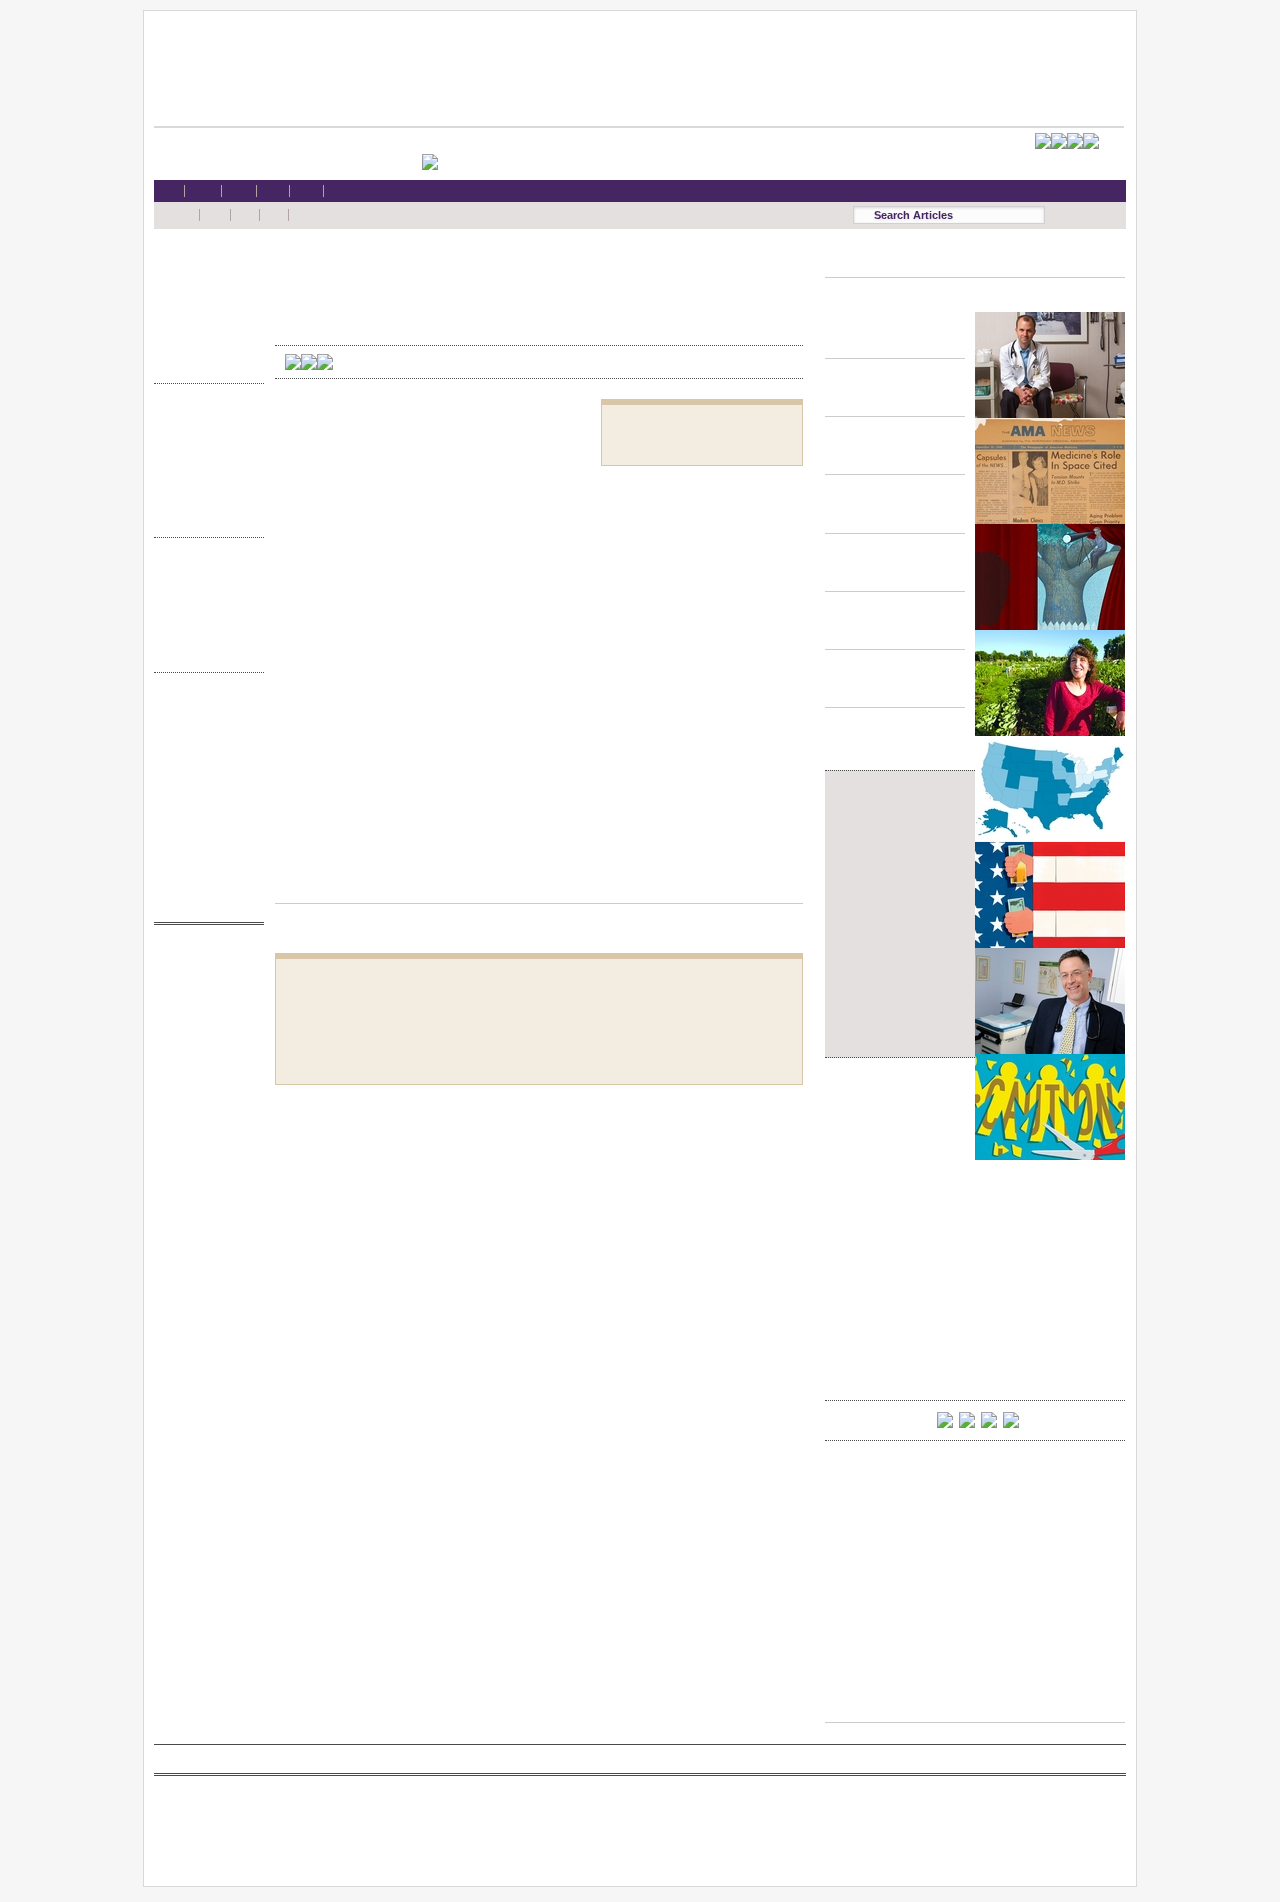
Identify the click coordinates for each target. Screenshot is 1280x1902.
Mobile (204, 727)
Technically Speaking (204, 496)
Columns (204, 612)
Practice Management (204, 477)
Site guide (204, 843)
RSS (204, 708)
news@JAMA (204, 1037)
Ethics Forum (204, 438)
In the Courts (204, 458)
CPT (204, 979)
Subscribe (204, 766)
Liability (204, 323)
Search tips (204, 747)
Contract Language (204, 419)
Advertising (204, 804)
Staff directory (204, 785)
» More (204, 361)
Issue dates (204, 573)
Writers (204, 650)
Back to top (539, 884)
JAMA (204, 999)
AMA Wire (204, 960)
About (204, 881)
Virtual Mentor (204, 1056)
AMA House (204, 342)
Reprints (204, 823)
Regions (204, 592)
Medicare (204, 303)
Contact (204, 900)
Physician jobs (204, 1075)
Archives (204, 631)
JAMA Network (204, 1018)
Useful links (204, 862)
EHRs (204, 284)
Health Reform (204, 265)
